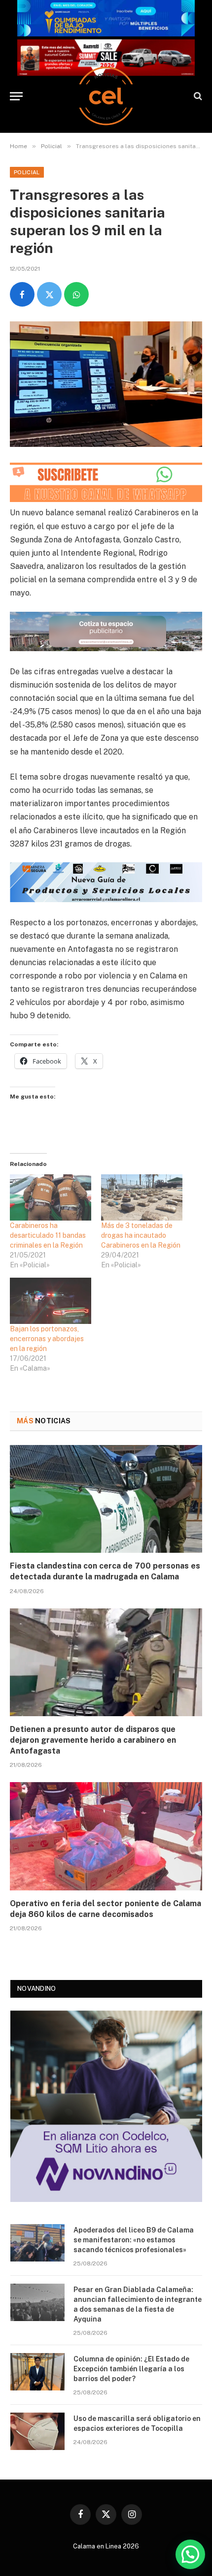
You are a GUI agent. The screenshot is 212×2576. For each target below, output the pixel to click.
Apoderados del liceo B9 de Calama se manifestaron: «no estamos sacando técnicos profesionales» (134, 2240)
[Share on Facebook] (22, 294)
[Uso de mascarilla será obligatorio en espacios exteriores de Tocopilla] (37, 2431)
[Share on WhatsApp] (76, 294)
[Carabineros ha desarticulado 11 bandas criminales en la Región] (51, 1197)
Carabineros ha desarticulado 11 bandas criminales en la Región (48, 1235)
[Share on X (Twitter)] (49, 294)
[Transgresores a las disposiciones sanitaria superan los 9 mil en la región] (106, 384)
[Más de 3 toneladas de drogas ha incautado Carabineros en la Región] (142, 1197)
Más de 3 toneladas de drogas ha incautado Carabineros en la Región (141, 1235)
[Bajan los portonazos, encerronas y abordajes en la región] (51, 1301)
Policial (27, 172)
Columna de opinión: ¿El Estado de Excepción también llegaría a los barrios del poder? (131, 2369)
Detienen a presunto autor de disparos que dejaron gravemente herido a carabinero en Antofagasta (93, 1740)
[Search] (197, 96)
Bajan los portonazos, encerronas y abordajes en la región (47, 1339)
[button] (190, 2554)
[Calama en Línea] (106, 96)
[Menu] (16, 96)
